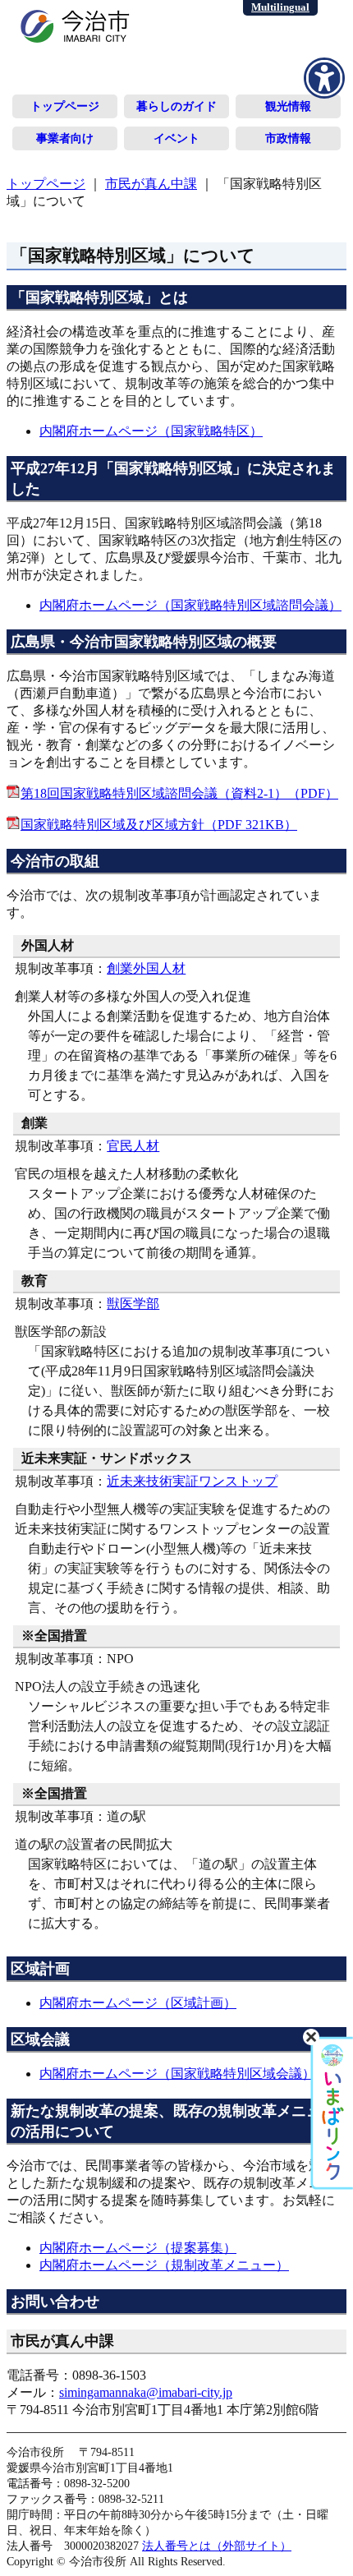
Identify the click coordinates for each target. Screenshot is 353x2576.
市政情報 (288, 138)
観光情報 (288, 106)
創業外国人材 (146, 968)
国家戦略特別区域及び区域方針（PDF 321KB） (159, 825)
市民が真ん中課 (151, 184)
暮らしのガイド (176, 106)
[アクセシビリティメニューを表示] (324, 78)
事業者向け (65, 138)
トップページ (65, 106)
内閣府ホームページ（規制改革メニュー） (164, 2265)
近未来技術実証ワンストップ (192, 1481)
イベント (176, 138)
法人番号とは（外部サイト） (217, 2546)
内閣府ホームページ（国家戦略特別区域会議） (177, 2074)
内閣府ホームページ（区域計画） (138, 2003)
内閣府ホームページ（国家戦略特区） (151, 431)
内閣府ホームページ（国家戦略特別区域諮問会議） (190, 605)
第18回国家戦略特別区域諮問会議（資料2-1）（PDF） (179, 793)
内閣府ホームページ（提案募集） (138, 2248)
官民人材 (133, 1146)
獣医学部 (133, 1304)
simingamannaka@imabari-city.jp (146, 2392)
